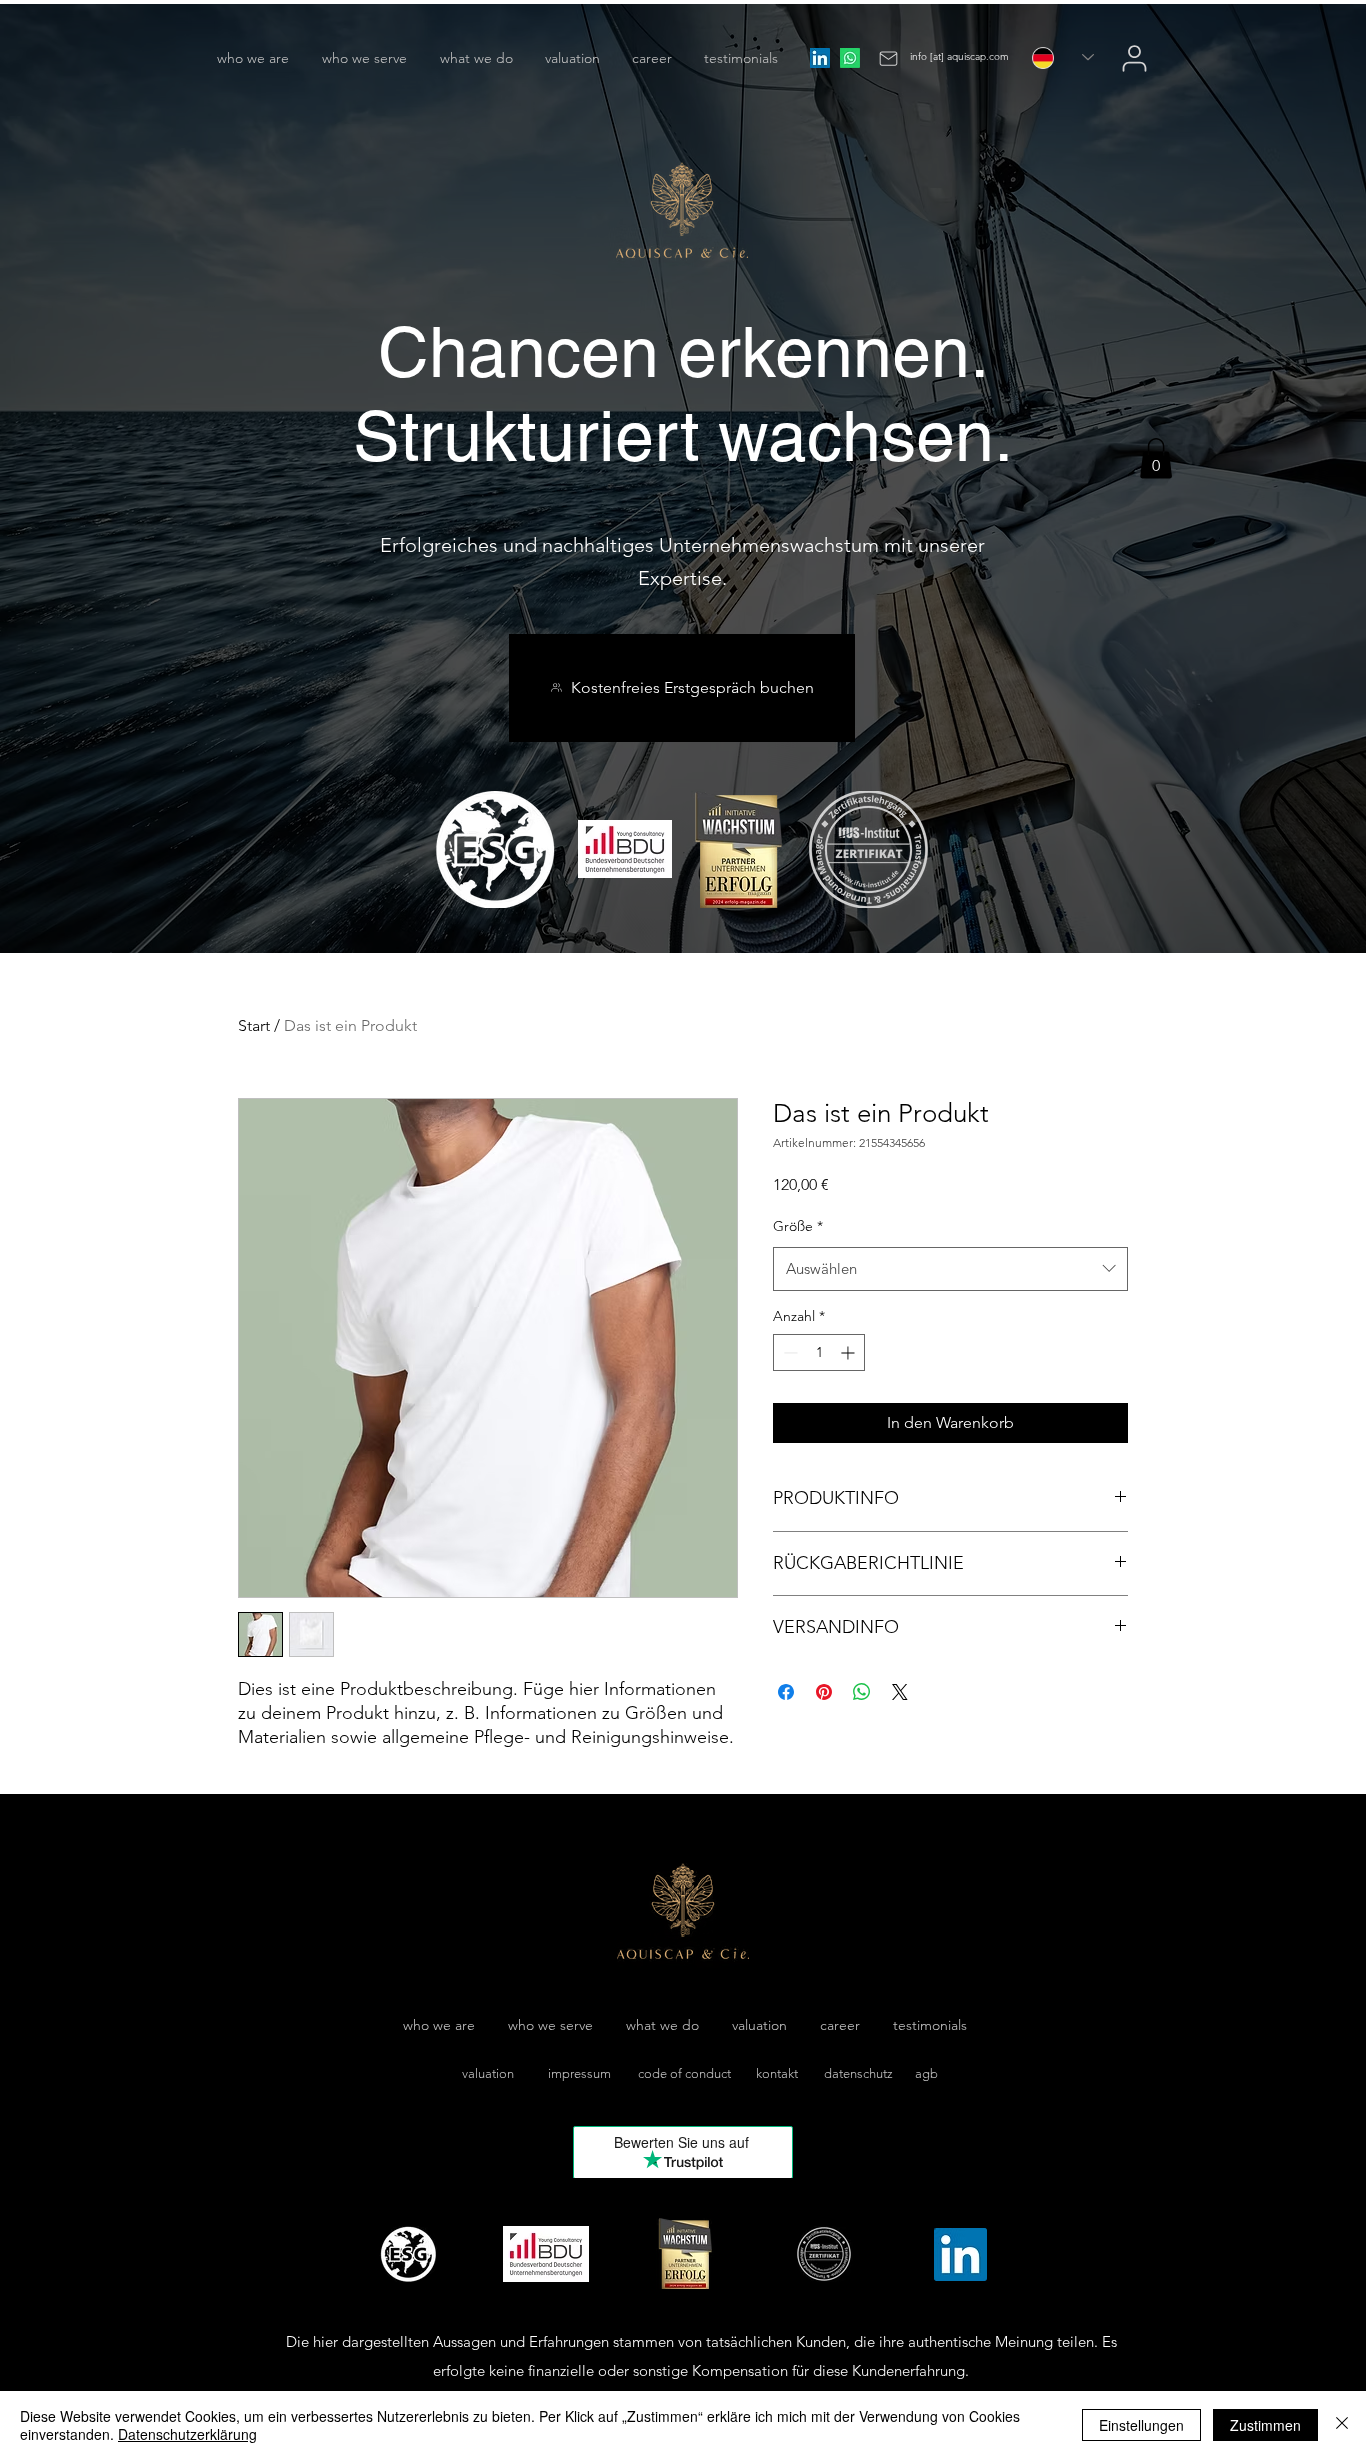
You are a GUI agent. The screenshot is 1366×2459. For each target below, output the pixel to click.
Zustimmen (1265, 2425)
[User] (1134, 58)
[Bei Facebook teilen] (786, 1692)
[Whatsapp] (850, 58)
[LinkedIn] (820, 58)
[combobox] (950, 1269)
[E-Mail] (888, 58)
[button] (1156, 458)
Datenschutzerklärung (187, 2434)
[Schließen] (1342, 2425)
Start (254, 1025)
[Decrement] (788, 1352)
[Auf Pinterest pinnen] (824, 1692)
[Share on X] (900, 1692)
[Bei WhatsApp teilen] (862, 1692)
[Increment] (849, 1352)
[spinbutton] (819, 1352)
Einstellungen (1141, 2425)
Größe (798, 1226)
